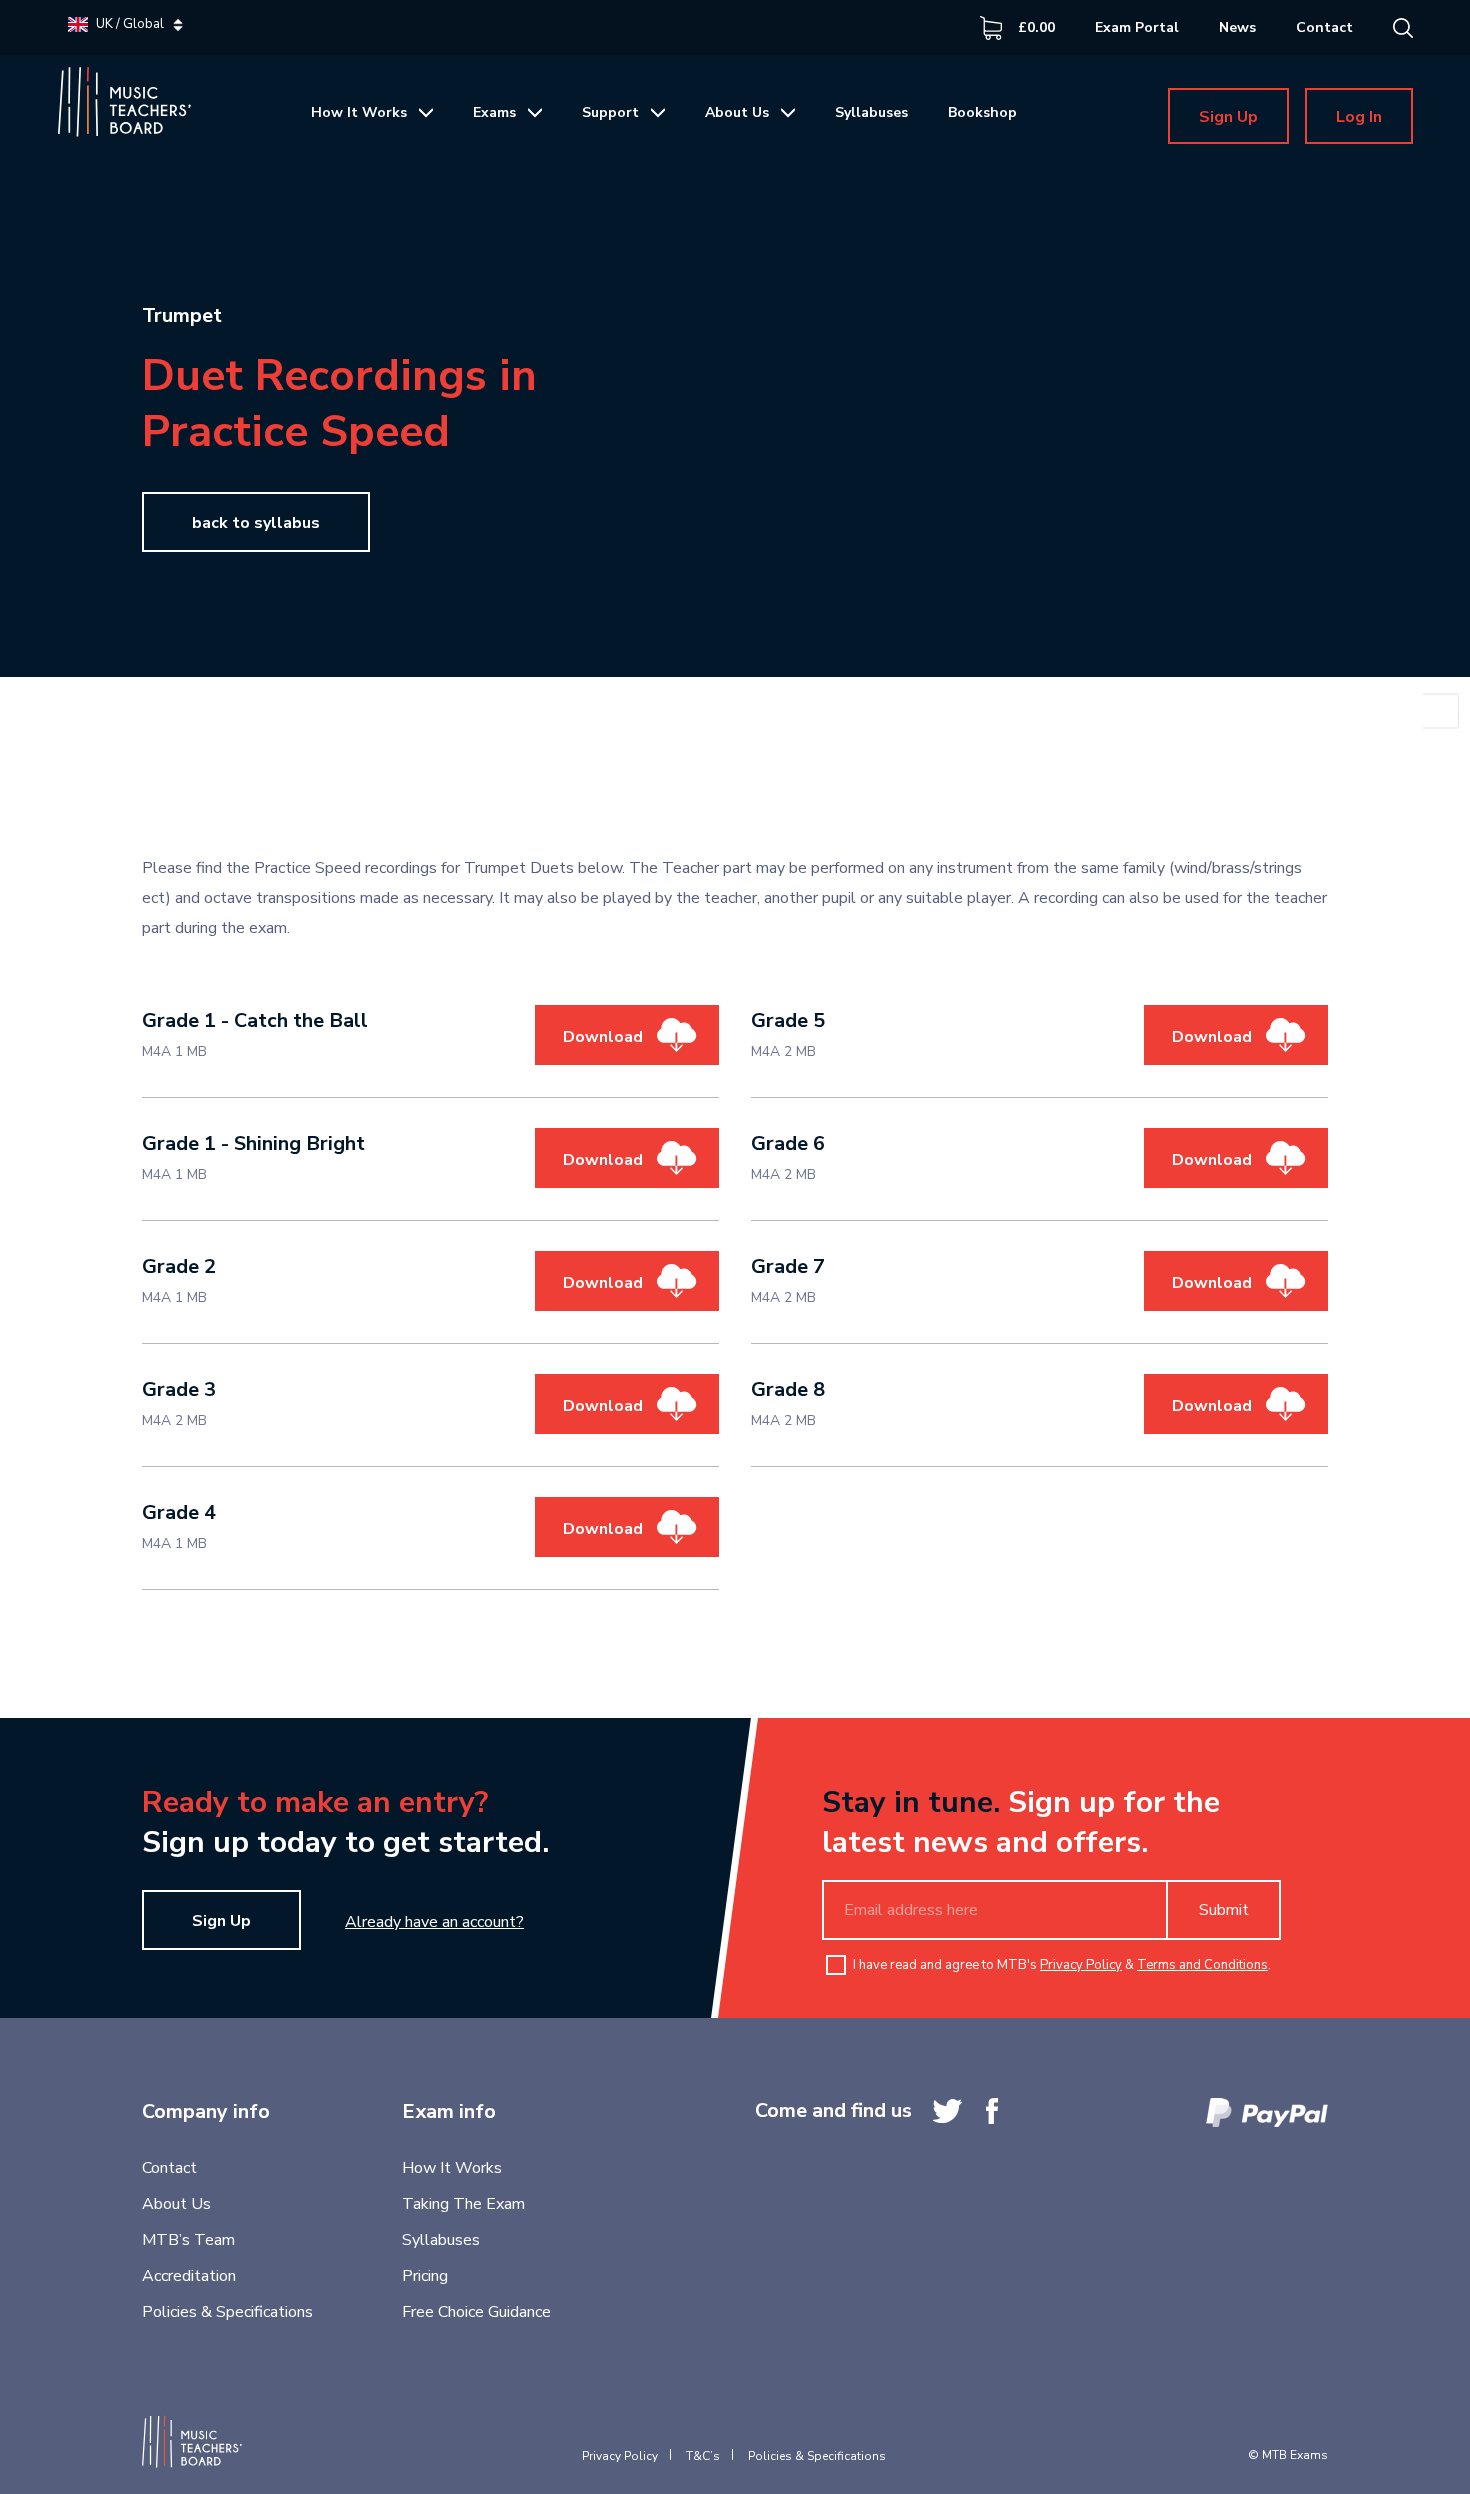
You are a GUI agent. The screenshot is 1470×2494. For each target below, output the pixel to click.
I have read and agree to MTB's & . (1062, 1965)
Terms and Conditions (1202, 1965)
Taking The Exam (463, 2204)
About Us (737, 112)
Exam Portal (1137, 27)
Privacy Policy (1081, 1965)
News (1237, 27)
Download (603, 1037)
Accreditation (189, 2276)
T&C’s (703, 2456)
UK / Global (130, 24)
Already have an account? (434, 1922)
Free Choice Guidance (476, 2312)
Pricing (425, 2276)
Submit (1224, 1910)
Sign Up (1228, 117)
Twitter (947, 2111)
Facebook (992, 2111)
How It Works (359, 112)
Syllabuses (871, 112)
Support (610, 112)
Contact (1324, 27)
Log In (1359, 117)
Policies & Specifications (227, 2312)
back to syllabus (256, 523)
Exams (494, 112)
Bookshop (982, 112)
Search (1403, 27)
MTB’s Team (188, 2240)
